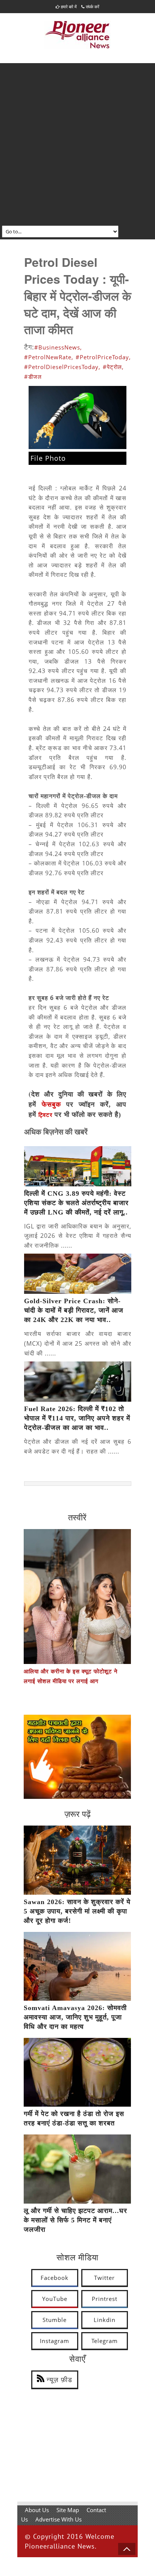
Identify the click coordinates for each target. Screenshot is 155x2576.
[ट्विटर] (54, 1115)
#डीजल (33, 377)
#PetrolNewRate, (49, 357)
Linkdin (105, 2320)
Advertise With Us (59, 2519)
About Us (37, 2510)
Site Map (68, 2510)
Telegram (105, 2341)
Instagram (55, 2341)
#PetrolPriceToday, (103, 357)
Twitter (104, 2278)
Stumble (55, 2320)
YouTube (55, 2299)
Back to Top (127, 2549)
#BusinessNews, (58, 347)
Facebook (55, 2278)
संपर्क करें (92, 7)
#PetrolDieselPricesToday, (62, 367)
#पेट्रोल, (113, 367)
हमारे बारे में (68, 7)
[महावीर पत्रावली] (77, 1797)
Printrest (105, 2299)
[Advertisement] (77, 144)
